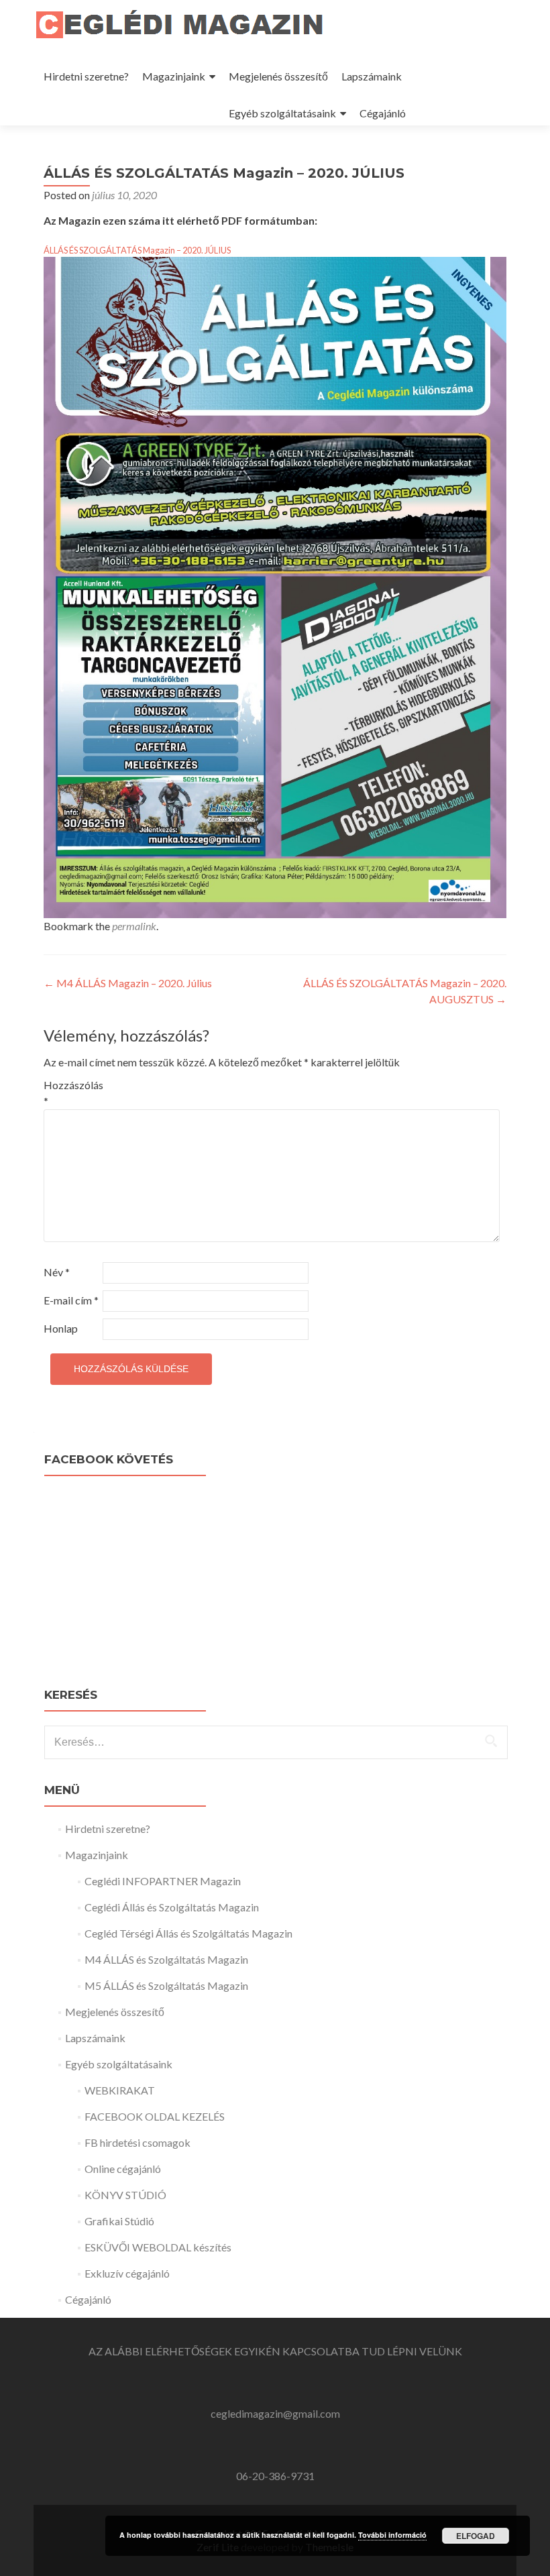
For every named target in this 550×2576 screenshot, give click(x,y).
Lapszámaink (372, 76)
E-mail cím (71, 1300)
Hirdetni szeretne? (86, 76)
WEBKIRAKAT (120, 2090)
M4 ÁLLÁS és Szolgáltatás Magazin (166, 1959)
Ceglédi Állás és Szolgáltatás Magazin (172, 1907)
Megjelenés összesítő (278, 76)
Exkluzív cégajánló (127, 2273)
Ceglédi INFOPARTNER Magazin (163, 1881)
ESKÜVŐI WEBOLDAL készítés (158, 2247)
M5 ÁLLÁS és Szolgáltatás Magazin (166, 1985)
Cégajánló (383, 113)
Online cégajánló (123, 2169)
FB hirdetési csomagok (137, 2142)
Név (57, 1272)
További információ (392, 2535)
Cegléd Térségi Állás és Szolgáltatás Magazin (188, 1933)
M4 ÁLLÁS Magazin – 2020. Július (128, 983)
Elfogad (476, 2536)
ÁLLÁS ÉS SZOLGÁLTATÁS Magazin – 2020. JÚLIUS (137, 250)
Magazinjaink (174, 76)
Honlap (61, 1328)
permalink (134, 926)
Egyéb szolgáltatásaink (282, 113)
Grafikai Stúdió (119, 2221)
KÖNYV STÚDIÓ (125, 2195)
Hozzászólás (72, 1093)
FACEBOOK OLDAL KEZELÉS (155, 2116)
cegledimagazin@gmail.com (275, 2413)
